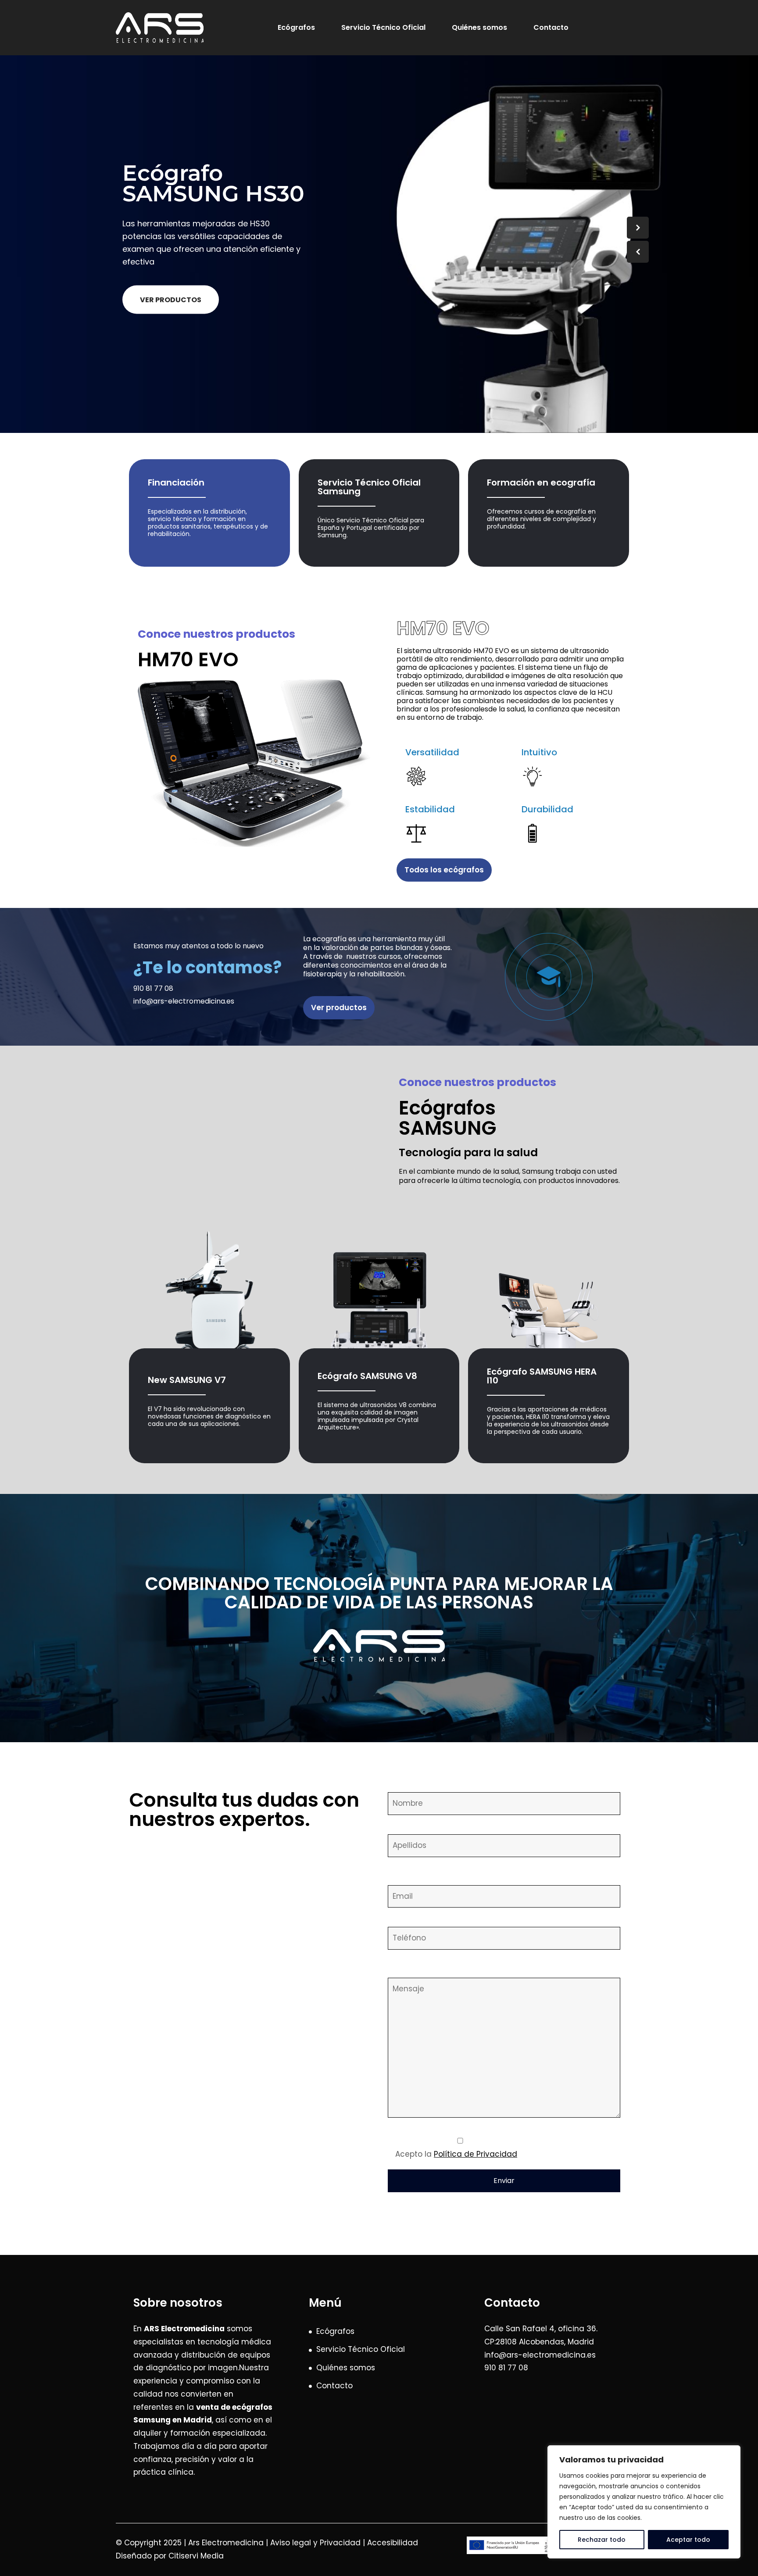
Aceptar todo (688, 2540)
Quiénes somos (479, 27)
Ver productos (171, 300)
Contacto (551, 27)
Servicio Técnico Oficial (383, 27)
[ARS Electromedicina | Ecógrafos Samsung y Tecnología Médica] (160, 28)
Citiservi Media (196, 2556)
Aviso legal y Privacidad (315, 2543)
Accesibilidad (393, 2543)
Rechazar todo (602, 2540)
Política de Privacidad (476, 2154)
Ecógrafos (296, 27)
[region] (644, 2502)
